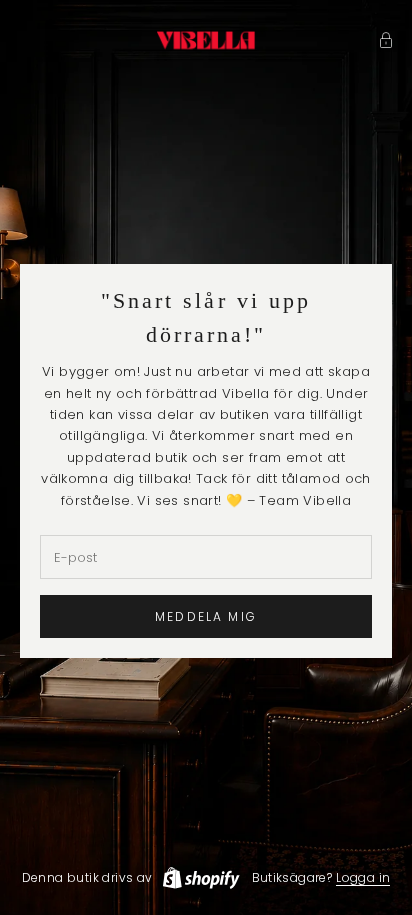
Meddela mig (206, 616)
